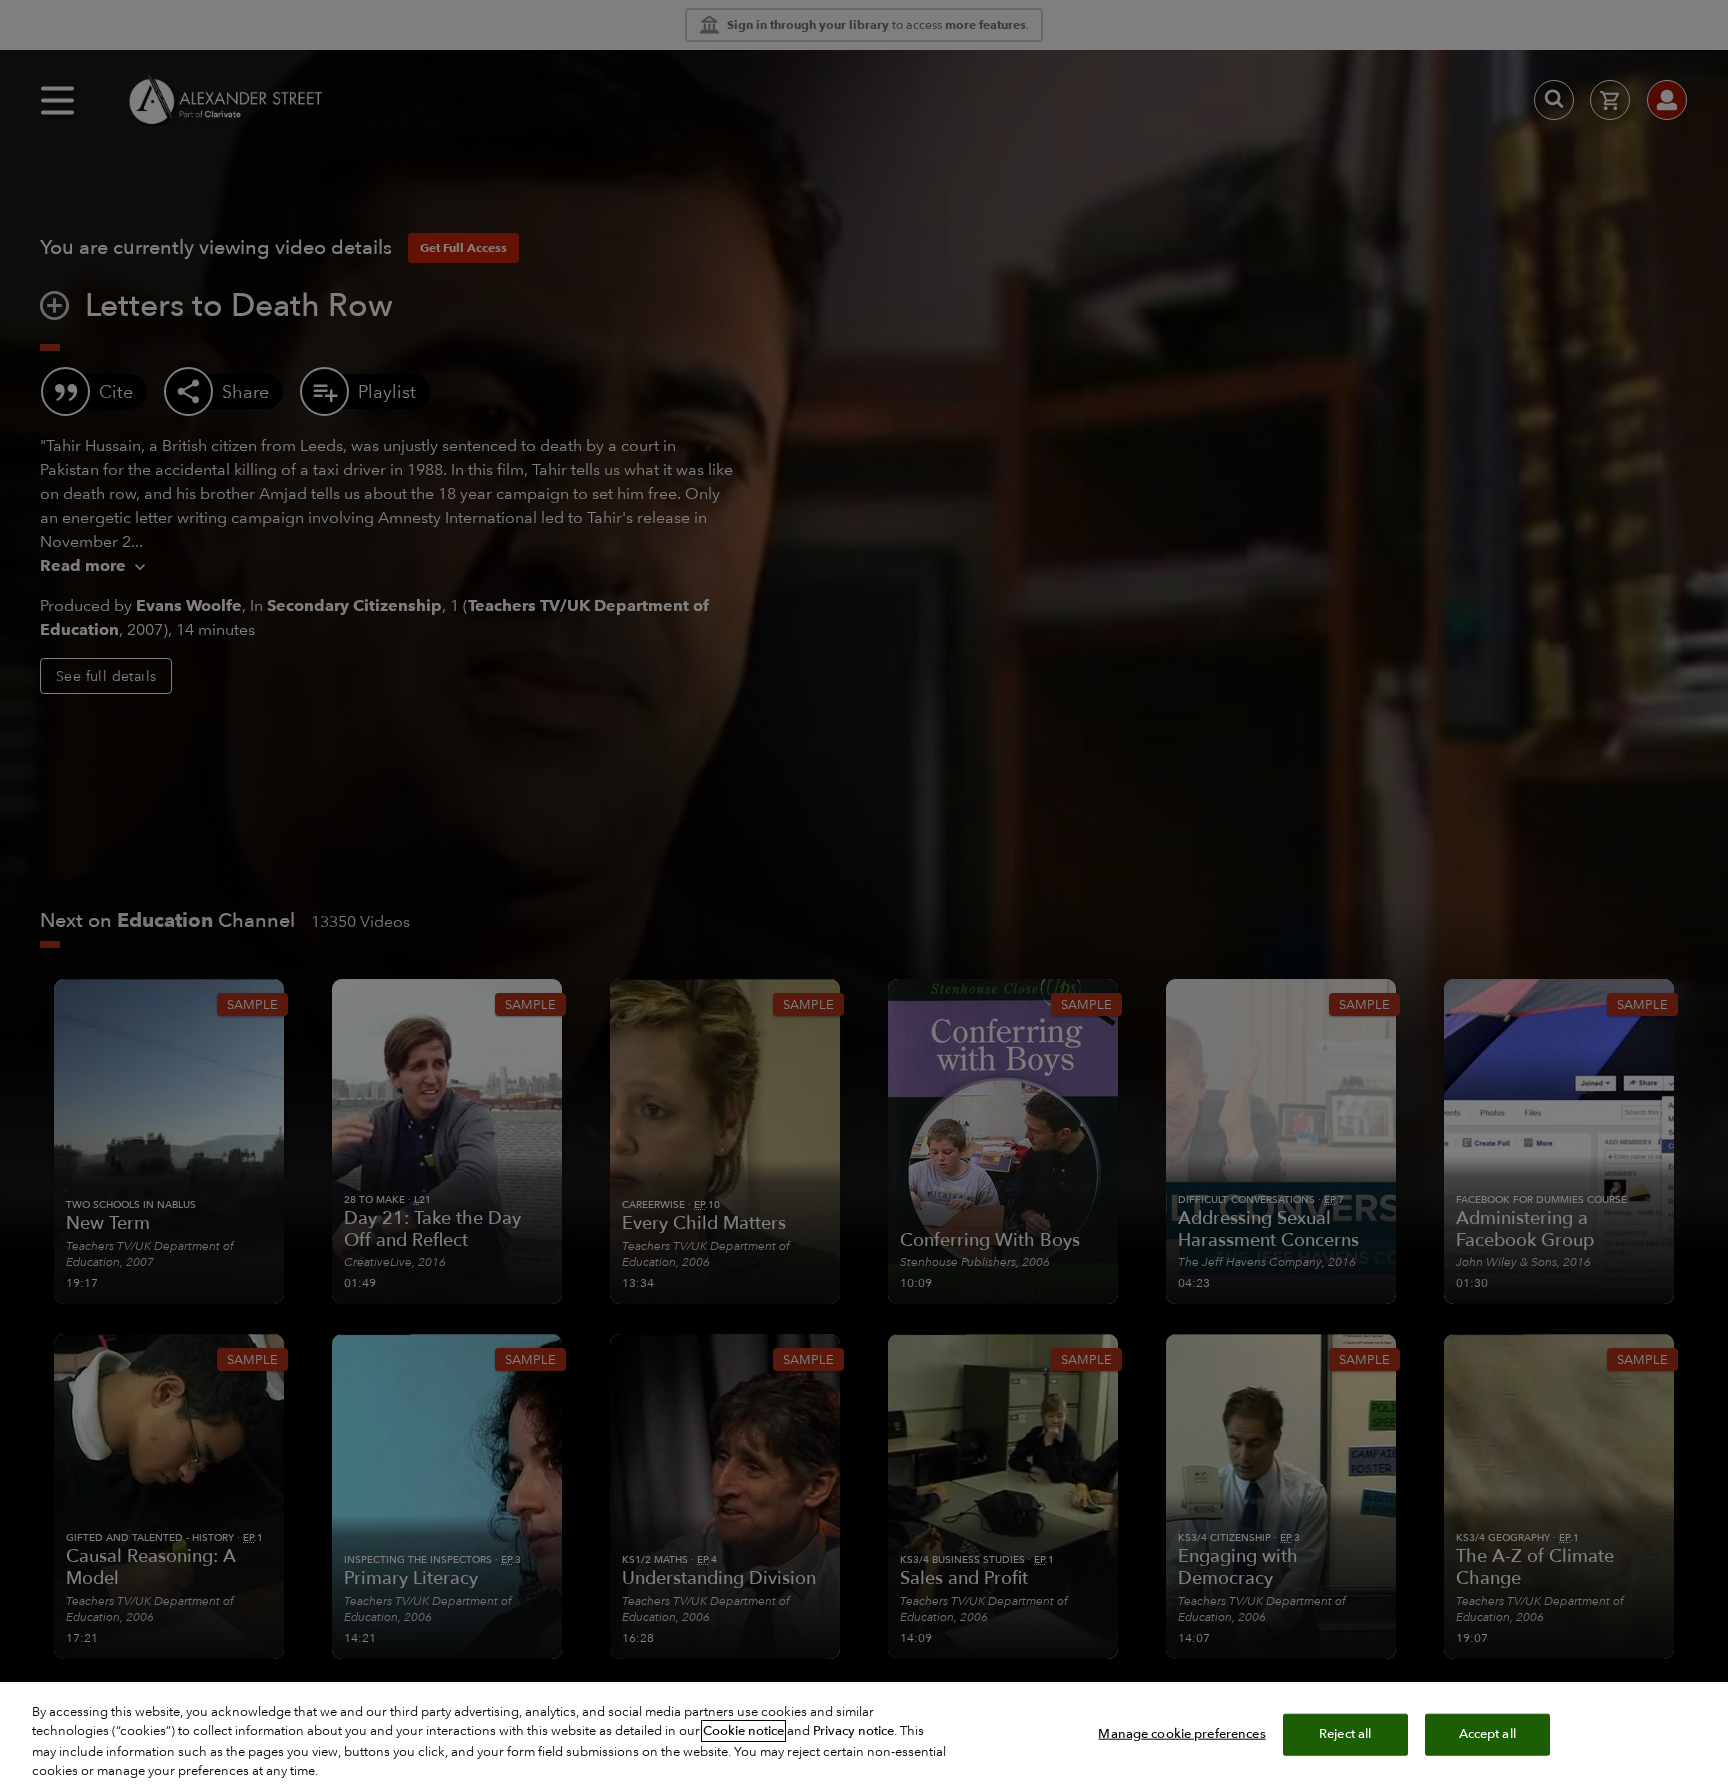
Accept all (1487, 1734)
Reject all (1345, 1734)
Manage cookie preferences (1181, 1734)
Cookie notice (743, 1731)
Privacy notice (853, 1731)
